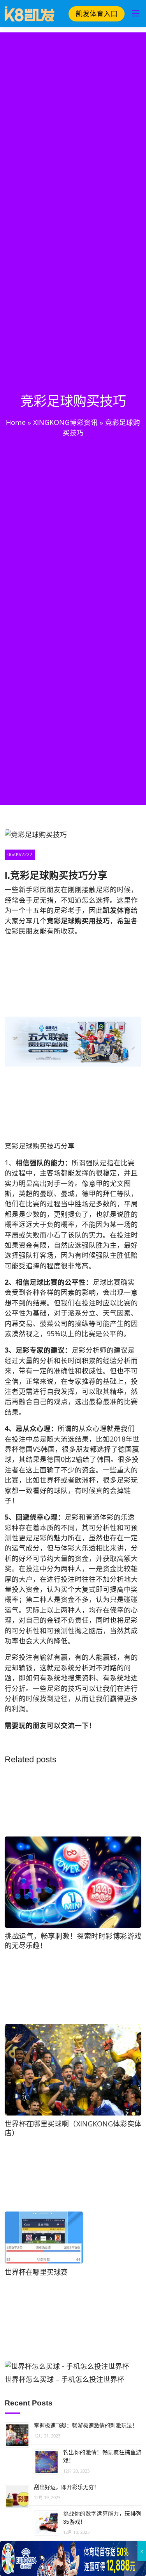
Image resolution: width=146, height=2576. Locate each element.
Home (16, 422)
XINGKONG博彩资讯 (65, 422)
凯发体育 (117, 910)
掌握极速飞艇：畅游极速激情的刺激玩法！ (86, 2425)
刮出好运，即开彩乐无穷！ (67, 2487)
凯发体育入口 (97, 14)
